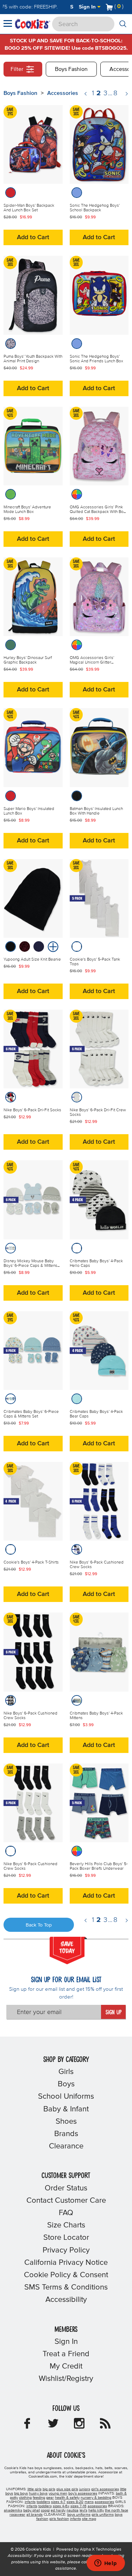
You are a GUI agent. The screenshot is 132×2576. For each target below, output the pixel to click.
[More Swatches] (52, 946)
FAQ (66, 2213)
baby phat (32, 2510)
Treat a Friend (66, 2354)
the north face (117, 2510)
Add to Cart (33, 237)
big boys (21, 2493)
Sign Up (114, 2013)
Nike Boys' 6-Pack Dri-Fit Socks (32, 1110)
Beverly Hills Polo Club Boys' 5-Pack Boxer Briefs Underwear (99, 1866)
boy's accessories (83, 2493)
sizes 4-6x (61, 2506)
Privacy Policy (66, 2250)
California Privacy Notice (66, 2263)
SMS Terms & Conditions (66, 2287)
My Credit (66, 2366)
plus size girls (67, 2489)
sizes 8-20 (75, 2502)
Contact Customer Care (66, 2201)
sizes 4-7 (58, 2502)
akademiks (13, 2510)
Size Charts (66, 2225)
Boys (66, 2084)
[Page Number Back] (86, 94)
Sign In (88, 7)
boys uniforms (79, 2515)
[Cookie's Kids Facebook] (27, 2426)
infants (30, 2502)
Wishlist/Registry (66, 2379)
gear (50, 2498)
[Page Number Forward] (127, 94)
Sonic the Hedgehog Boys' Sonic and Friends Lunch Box (96, 359)
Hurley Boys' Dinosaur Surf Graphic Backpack (28, 660)
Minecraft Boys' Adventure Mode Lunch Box (27, 510)
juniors (85, 2489)
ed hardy (58, 2510)
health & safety (67, 2498)
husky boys (38, 2493)
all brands (34, 2515)
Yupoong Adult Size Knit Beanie (32, 960)
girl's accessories (105, 2489)
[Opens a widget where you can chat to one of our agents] (106, 2564)
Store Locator (66, 2238)
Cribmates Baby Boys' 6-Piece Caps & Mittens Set (31, 1414)
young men (58, 2493)
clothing (25, 2498)
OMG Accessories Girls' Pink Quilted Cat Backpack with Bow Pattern (98, 512)
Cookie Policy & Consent (66, 2275)
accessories (104, 2502)
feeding (39, 2498)
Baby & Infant (66, 2109)
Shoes (66, 2122)
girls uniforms (103, 2515)
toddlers (43, 2502)
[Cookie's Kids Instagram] (79, 2426)
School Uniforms (66, 2097)
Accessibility (66, 2300)
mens (89, 2502)
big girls (49, 2489)
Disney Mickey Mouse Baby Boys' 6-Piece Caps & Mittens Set (30, 1266)
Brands (66, 2134)
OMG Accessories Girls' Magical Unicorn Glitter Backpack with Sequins (92, 663)
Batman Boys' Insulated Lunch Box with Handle (96, 811)
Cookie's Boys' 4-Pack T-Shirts (31, 1562)
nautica (73, 2510)
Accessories (63, 93)
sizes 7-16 (78, 2506)
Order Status (66, 2188)
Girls (66, 2072)
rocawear (17, 2515)
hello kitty (96, 2510)
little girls (34, 2489)
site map (89, 2519)
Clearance (66, 2146)
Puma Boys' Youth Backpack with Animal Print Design (33, 359)
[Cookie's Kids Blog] (105, 2426)
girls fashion (59, 2519)
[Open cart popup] (126, 7)
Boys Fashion (71, 69)
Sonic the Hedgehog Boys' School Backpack (95, 208)
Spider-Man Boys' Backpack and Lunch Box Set (29, 208)
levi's (83, 2510)
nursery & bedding (96, 2498)
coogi (45, 2510)
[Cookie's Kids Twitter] (53, 2426)
